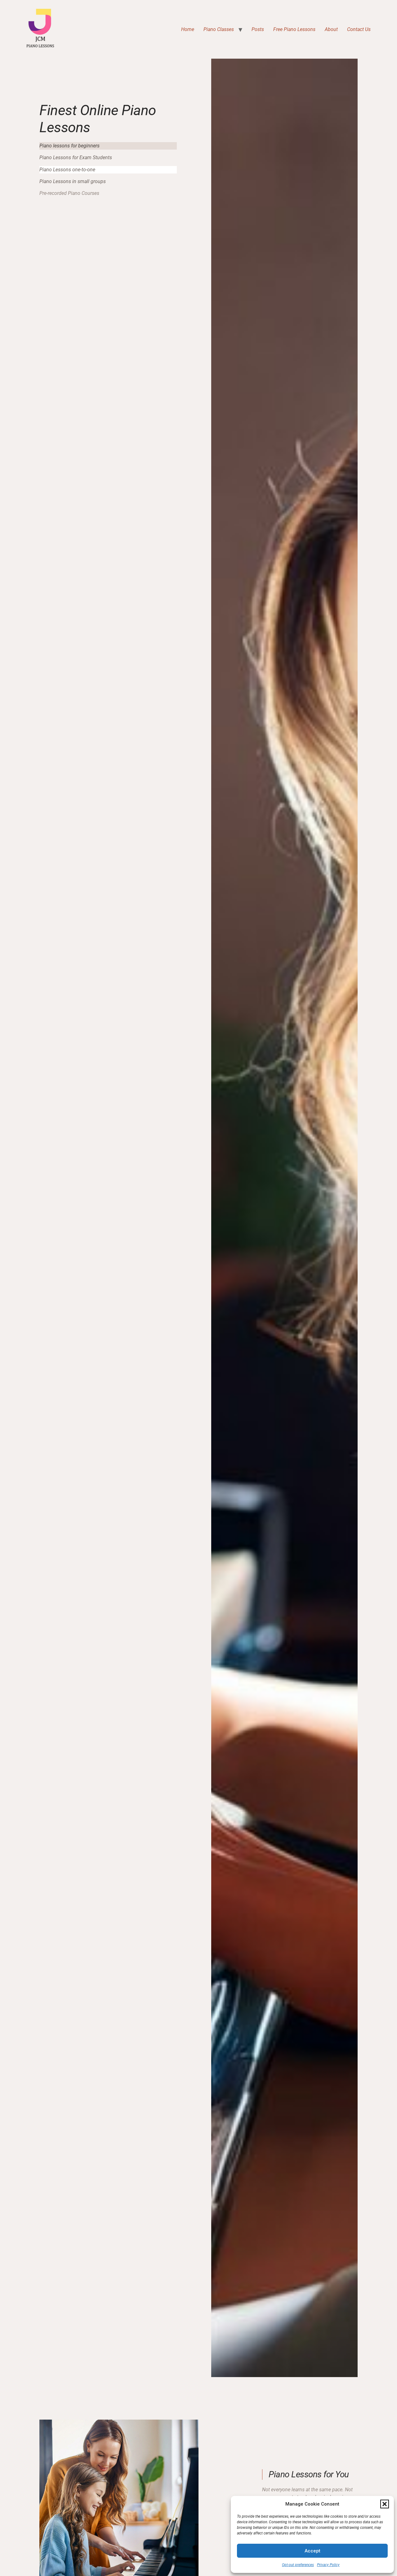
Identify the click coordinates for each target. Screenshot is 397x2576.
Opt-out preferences (298, 2565)
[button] (385, 2504)
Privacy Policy (328, 2565)
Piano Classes (219, 29)
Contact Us (359, 29)
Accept (312, 2551)
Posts (258, 29)
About (331, 29)
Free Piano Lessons (294, 29)
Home (188, 29)
